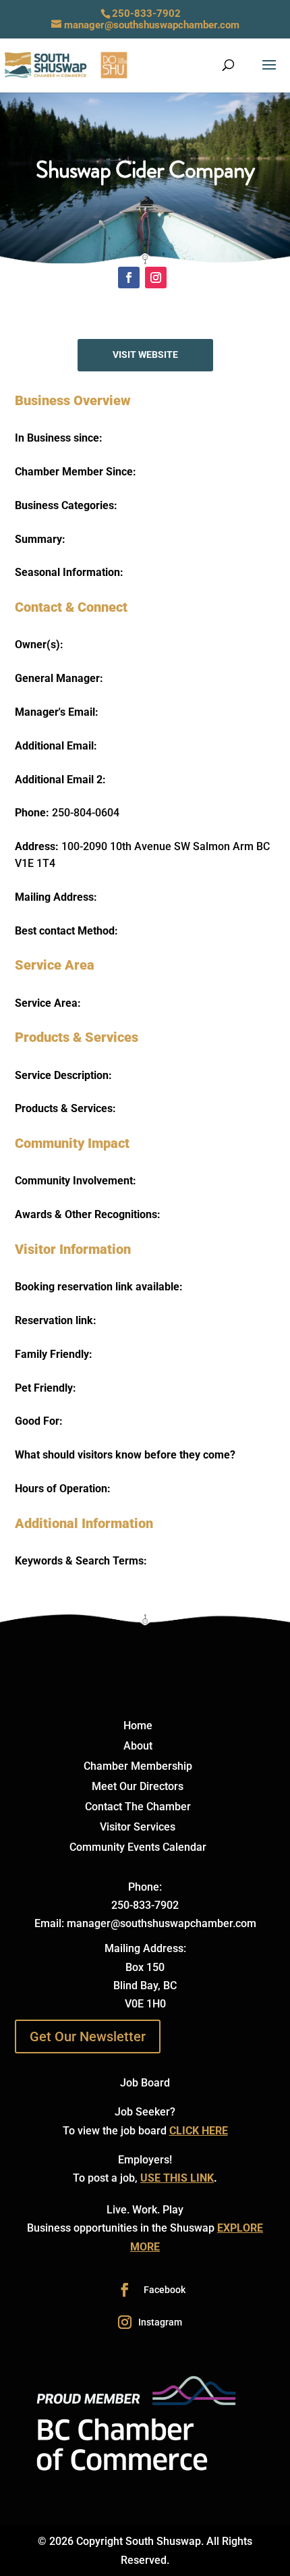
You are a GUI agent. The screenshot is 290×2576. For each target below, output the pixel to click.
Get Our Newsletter (88, 2036)
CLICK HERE (199, 2131)
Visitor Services (138, 1828)
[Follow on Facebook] (129, 278)
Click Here (145, 246)
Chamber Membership (138, 1767)
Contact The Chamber (138, 1808)
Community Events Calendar (138, 1848)
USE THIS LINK (177, 2178)
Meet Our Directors (138, 1787)
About (138, 1747)
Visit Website (145, 354)
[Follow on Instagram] (156, 278)
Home (138, 1727)
